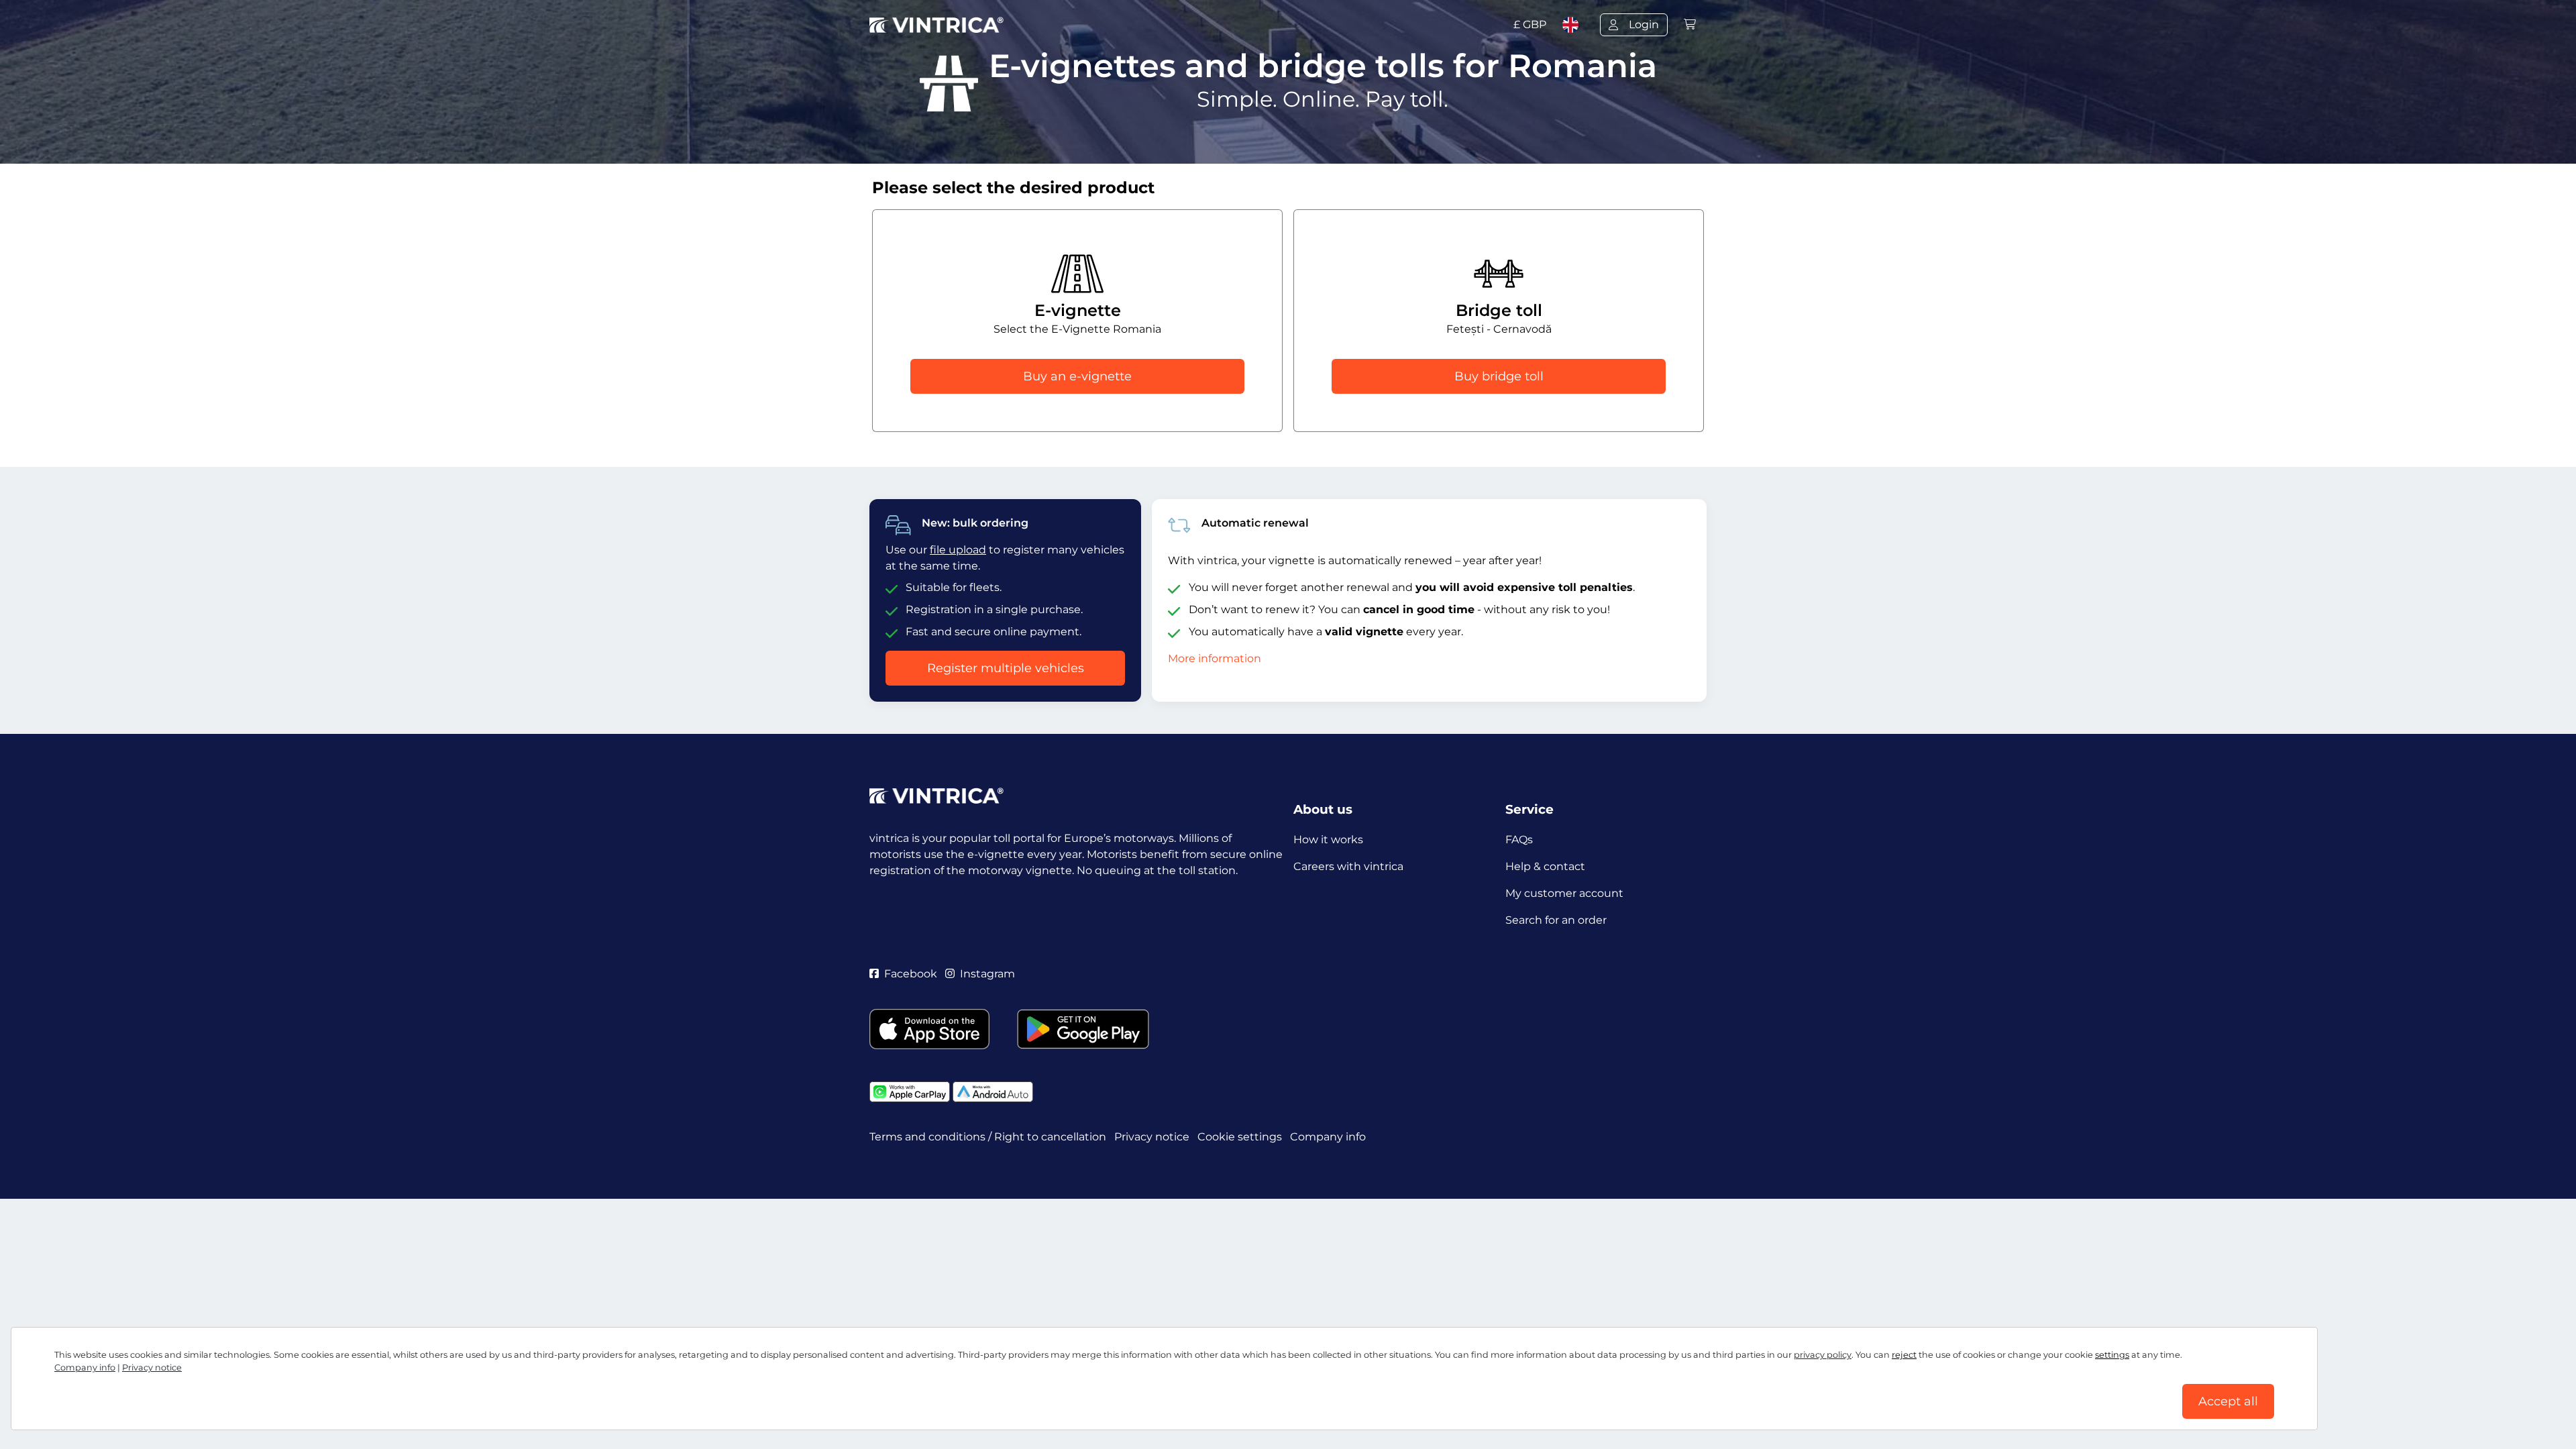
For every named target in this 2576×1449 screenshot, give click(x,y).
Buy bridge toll (1499, 376)
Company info (85, 1367)
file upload (958, 550)
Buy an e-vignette (1077, 376)
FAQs (1519, 840)
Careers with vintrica (1348, 866)
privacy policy (1823, 1355)
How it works (1328, 840)
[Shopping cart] (1690, 24)
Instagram (987, 974)
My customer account (1564, 893)
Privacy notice (152, 1367)
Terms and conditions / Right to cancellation (988, 1137)
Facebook (911, 974)
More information (1215, 658)
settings (2112, 1355)
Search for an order (1556, 920)
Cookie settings (1240, 1137)
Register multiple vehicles (1006, 668)
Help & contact (1545, 866)
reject (1904, 1355)
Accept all (2228, 1401)
